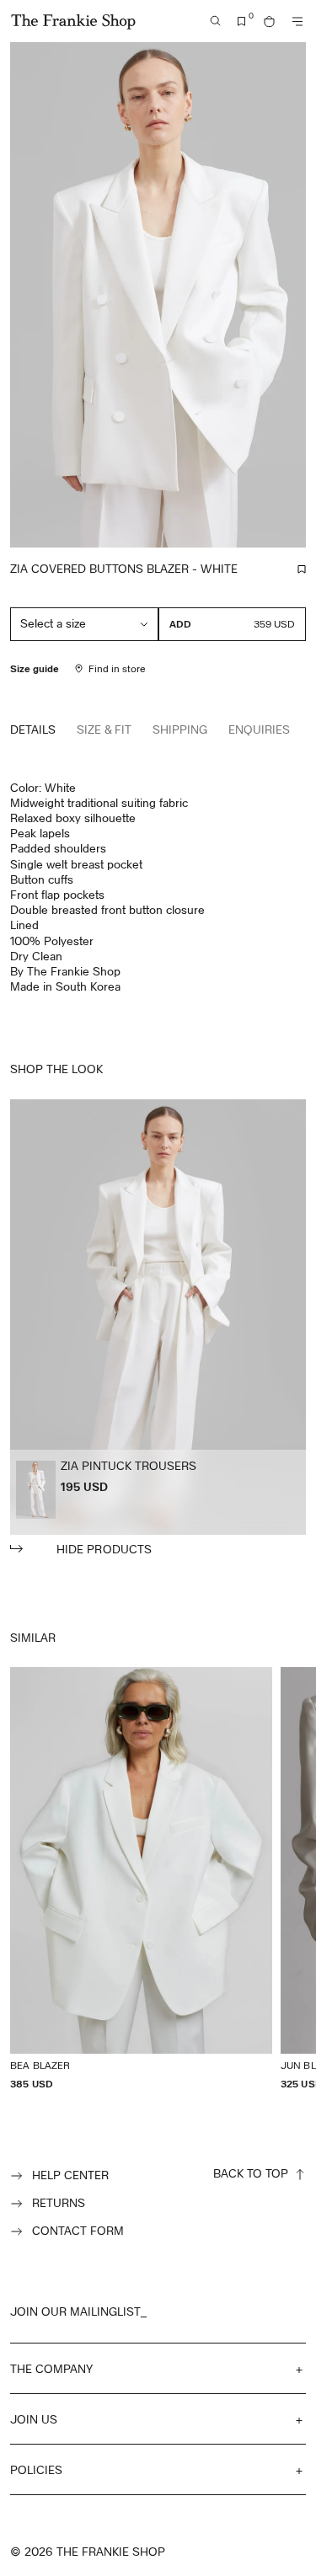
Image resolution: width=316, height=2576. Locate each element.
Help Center (70, 2175)
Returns (59, 2202)
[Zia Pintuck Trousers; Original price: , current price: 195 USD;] (36, 1490)
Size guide (35, 668)
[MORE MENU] (297, 21)
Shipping (180, 729)
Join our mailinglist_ (78, 2311)
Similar (33, 1637)
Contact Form (78, 2230)
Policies (36, 2469)
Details (33, 729)
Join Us (34, 2419)
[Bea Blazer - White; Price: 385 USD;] (141, 1879)
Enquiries (259, 729)
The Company (51, 2368)
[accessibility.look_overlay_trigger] (158, 1328)
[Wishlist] (242, 21)
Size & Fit (104, 729)
